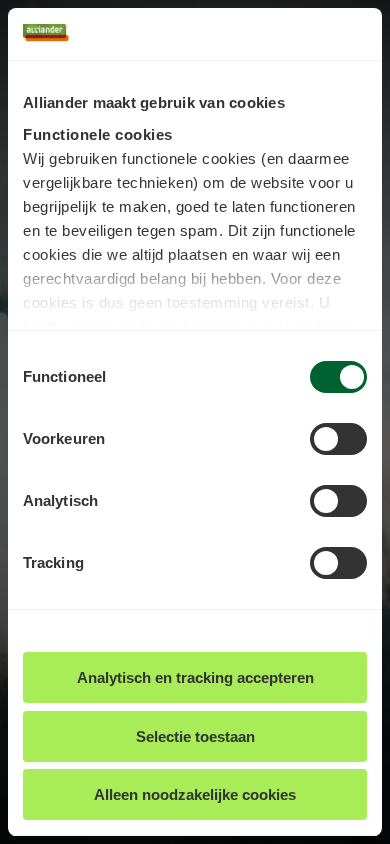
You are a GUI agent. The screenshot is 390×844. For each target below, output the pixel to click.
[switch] (338, 439)
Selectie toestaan (195, 736)
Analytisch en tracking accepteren (195, 677)
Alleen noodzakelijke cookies (195, 794)
